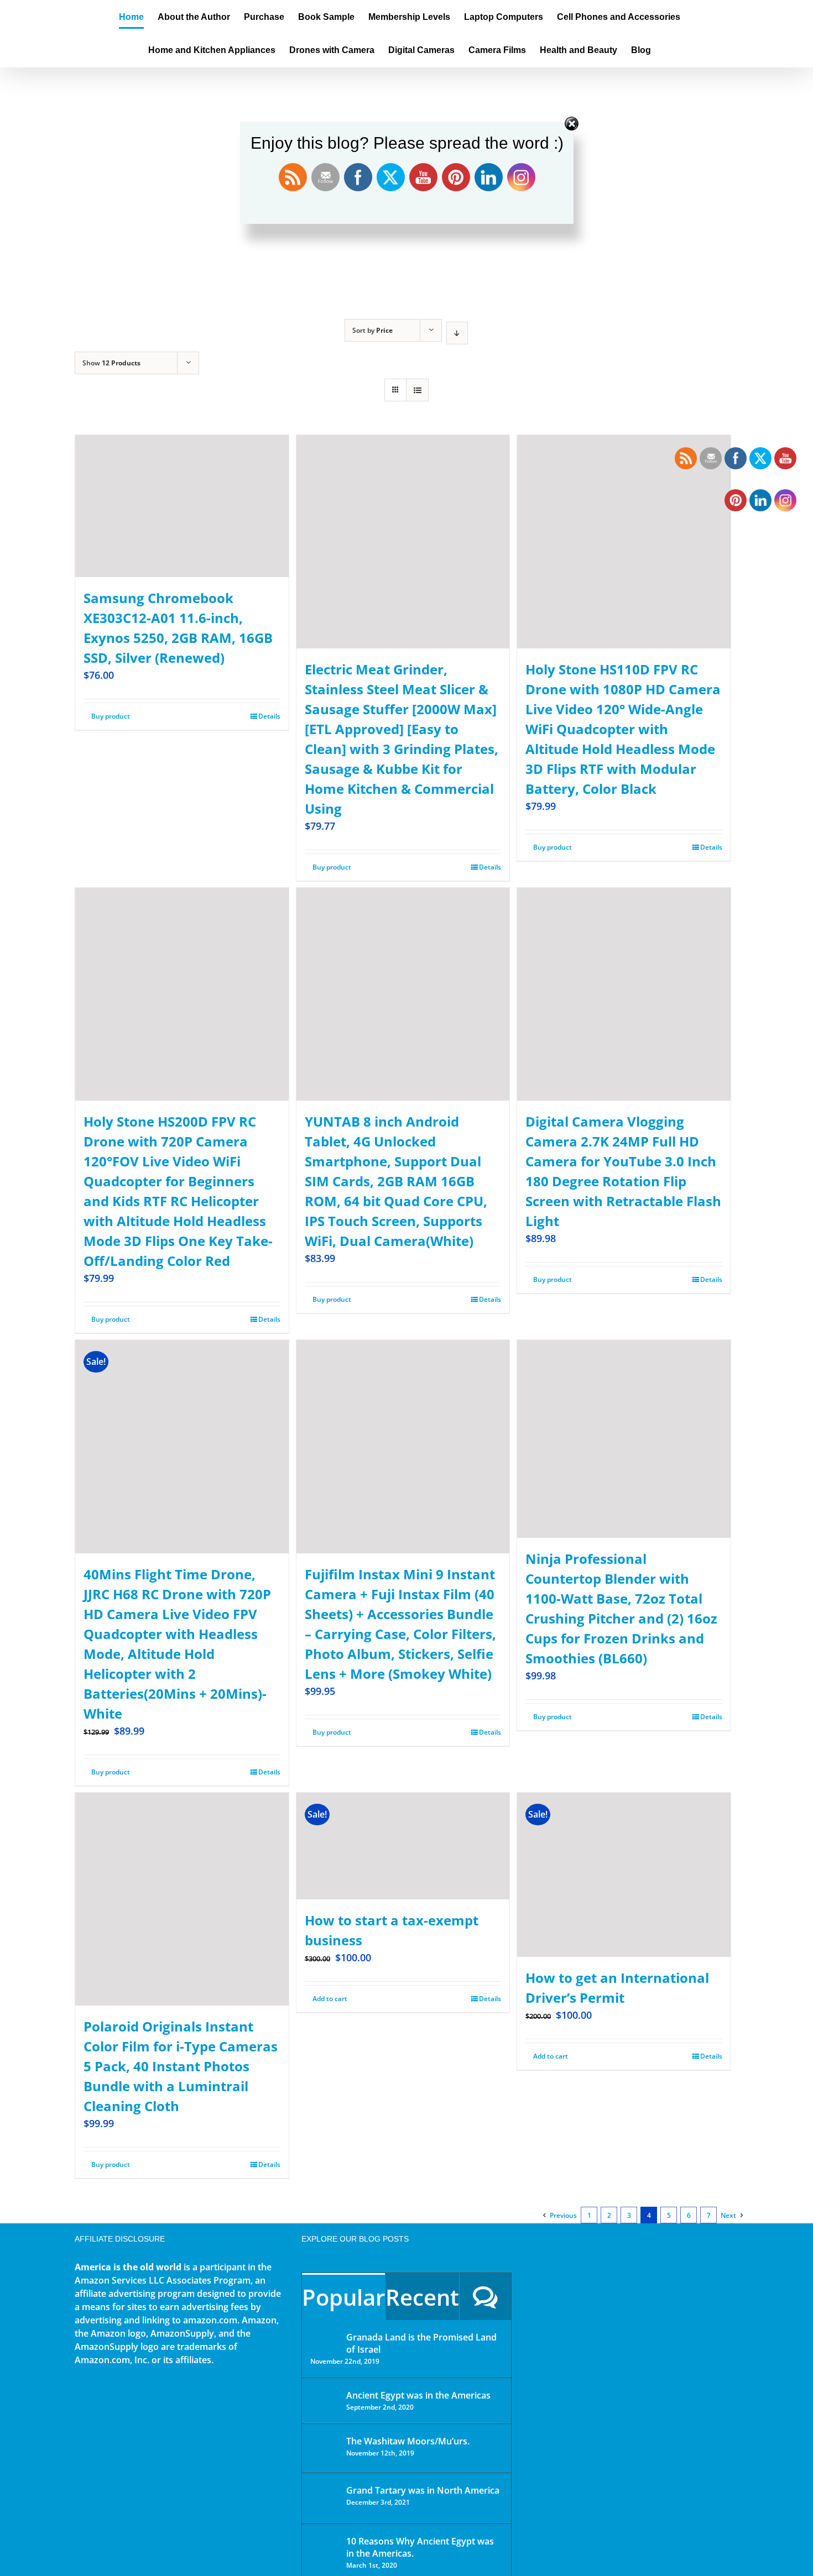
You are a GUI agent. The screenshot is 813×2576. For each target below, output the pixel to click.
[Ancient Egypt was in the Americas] (325, 2397)
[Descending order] (457, 333)
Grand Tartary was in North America (423, 2490)
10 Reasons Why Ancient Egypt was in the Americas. (420, 2547)
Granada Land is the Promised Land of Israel (421, 2343)
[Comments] (485, 2297)
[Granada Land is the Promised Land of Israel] (325, 2338)
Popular (343, 2297)
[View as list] (417, 390)
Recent (422, 2297)
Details (269, 716)
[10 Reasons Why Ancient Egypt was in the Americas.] (325, 2553)
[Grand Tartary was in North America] (325, 2498)
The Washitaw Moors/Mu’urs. (408, 2441)
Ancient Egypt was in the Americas (418, 2395)
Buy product (111, 716)
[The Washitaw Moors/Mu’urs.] (325, 2448)
